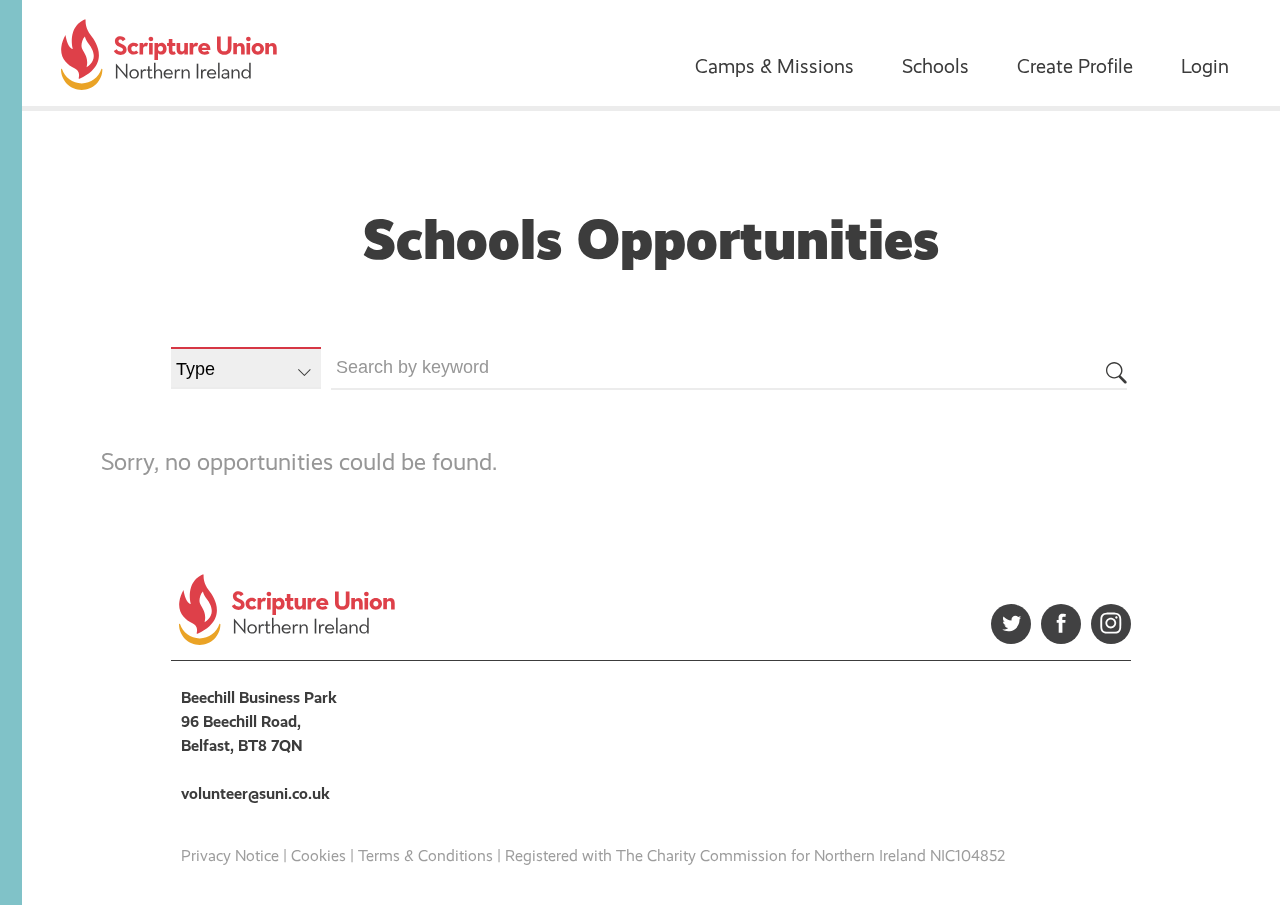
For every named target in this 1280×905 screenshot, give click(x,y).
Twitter (1011, 624)
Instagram (1111, 624)
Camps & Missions (774, 66)
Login (1205, 66)
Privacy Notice (230, 855)
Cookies (318, 855)
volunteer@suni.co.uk (255, 793)
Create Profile (1075, 66)
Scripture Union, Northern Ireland (169, 54)
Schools (935, 66)
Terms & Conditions (425, 855)
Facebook (1061, 624)
